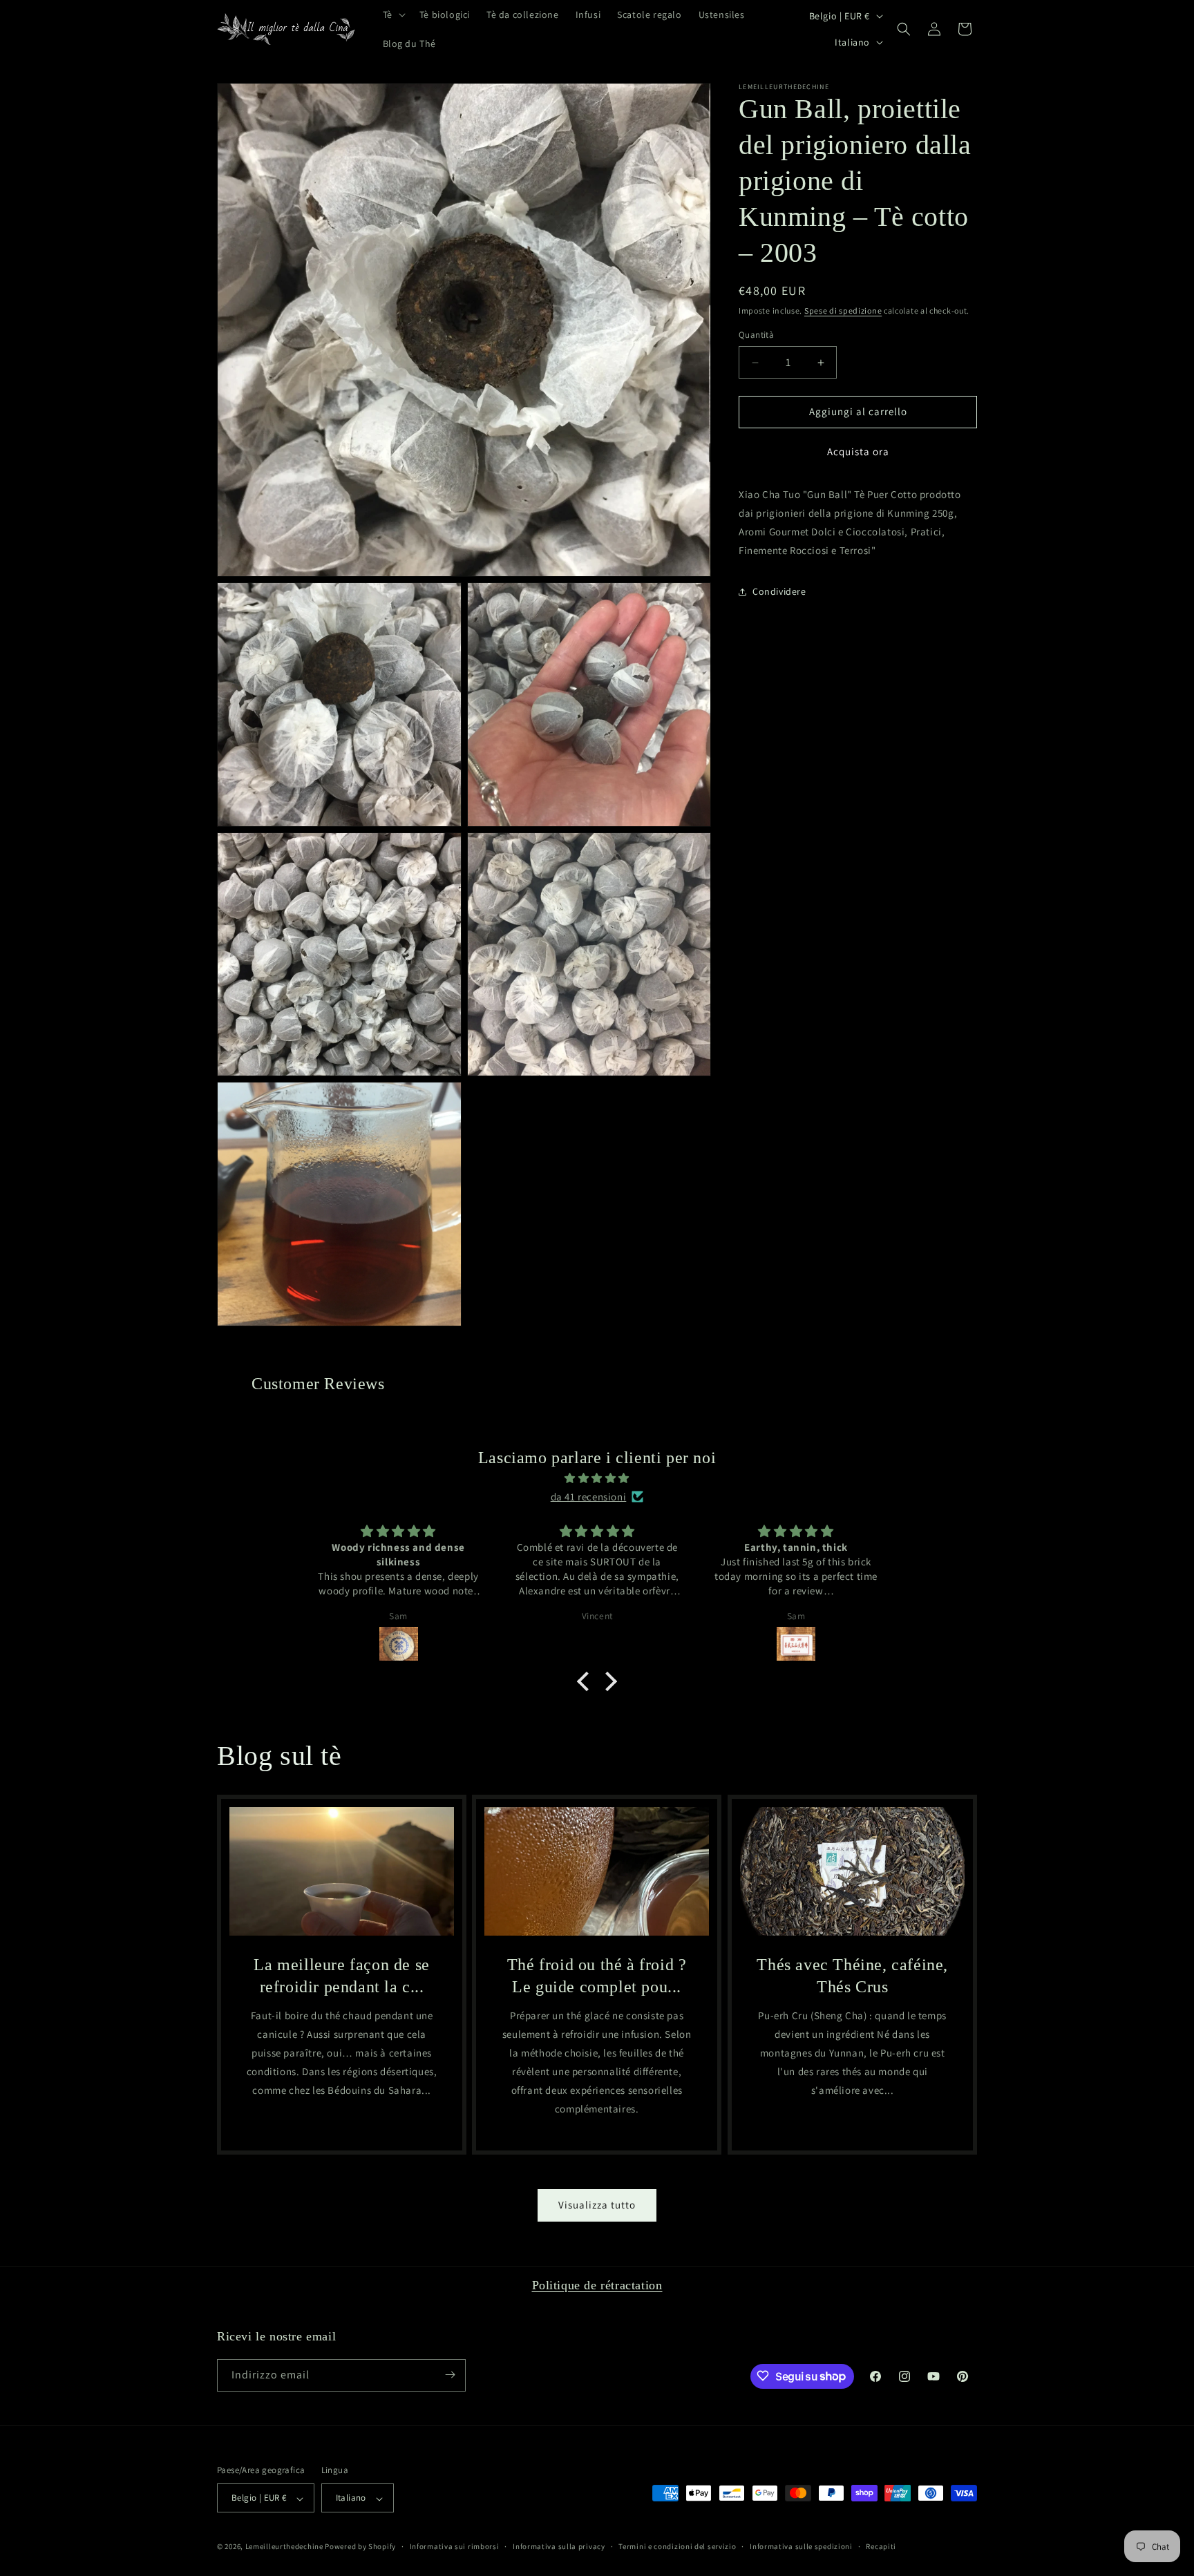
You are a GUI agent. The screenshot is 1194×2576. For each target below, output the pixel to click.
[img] (597, 1478)
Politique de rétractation (597, 2285)
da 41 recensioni (589, 1497)
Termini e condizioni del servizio (677, 2546)
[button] (393, 15)
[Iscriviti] (450, 2375)
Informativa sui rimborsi (455, 2546)
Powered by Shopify (360, 2547)
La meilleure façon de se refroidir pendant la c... (341, 1976)
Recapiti (881, 2546)
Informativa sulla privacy (559, 2546)
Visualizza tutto (597, 2205)
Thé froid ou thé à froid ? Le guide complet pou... (597, 1976)
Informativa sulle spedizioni (801, 2546)
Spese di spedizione (843, 311)
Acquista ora (858, 451)
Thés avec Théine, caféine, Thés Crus (852, 1976)
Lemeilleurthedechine (284, 2547)
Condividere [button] (779, 592)
